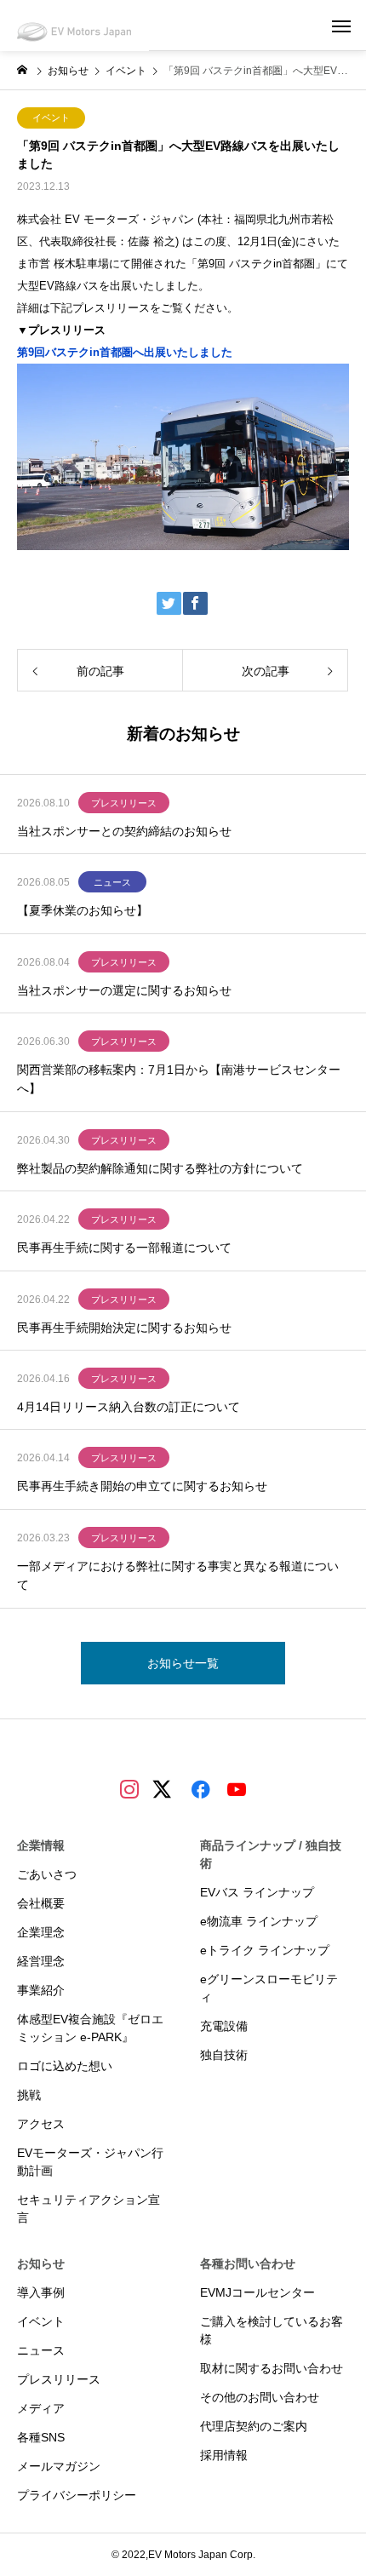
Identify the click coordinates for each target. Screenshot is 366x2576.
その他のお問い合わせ (260, 2397)
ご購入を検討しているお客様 (272, 2330)
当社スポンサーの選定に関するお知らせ (124, 990)
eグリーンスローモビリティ (269, 1988)
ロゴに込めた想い (65, 2066)
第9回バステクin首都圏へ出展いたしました (125, 352)
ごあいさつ (47, 1874)
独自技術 (224, 2055)
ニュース (112, 882)
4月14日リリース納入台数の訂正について (129, 1407)
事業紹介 (41, 1990)
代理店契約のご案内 (254, 2426)
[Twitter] (165, 1798)
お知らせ (41, 2263)
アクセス (41, 2124)
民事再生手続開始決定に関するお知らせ (124, 1328)
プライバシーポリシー (77, 2495)
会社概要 (41, 1903)
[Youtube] (237, 1788)
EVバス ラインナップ (257, 1892)
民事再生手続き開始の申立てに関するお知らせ (142, 1486)
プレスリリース (124, 803)
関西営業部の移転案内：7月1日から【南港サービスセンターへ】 (179, 1079)
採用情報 (224, 2455)
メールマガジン (59, 2466)
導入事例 (41, 2292)
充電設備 (224, 2026)
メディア (41, 2408)
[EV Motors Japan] (74, 26)
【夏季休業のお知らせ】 (83, 910)
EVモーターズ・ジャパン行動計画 (90, 2162)
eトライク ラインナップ (265, 1950)
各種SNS (41, 2437)
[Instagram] (129, 1788)
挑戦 (29, 2095)
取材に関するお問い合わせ (272, 2368)
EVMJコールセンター (257, 2292)
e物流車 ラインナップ (259, 1921)
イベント (51, 118)
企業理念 (41, 1932)
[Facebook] (201, 1788)
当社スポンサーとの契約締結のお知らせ (124, 831)
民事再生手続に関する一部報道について (124, 1248)
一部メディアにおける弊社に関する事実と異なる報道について (178, 1575)
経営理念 (41, 1961)
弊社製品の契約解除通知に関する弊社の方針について (160, 1168)
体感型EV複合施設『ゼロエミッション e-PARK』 (90, 2028)
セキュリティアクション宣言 (89, 2209)
